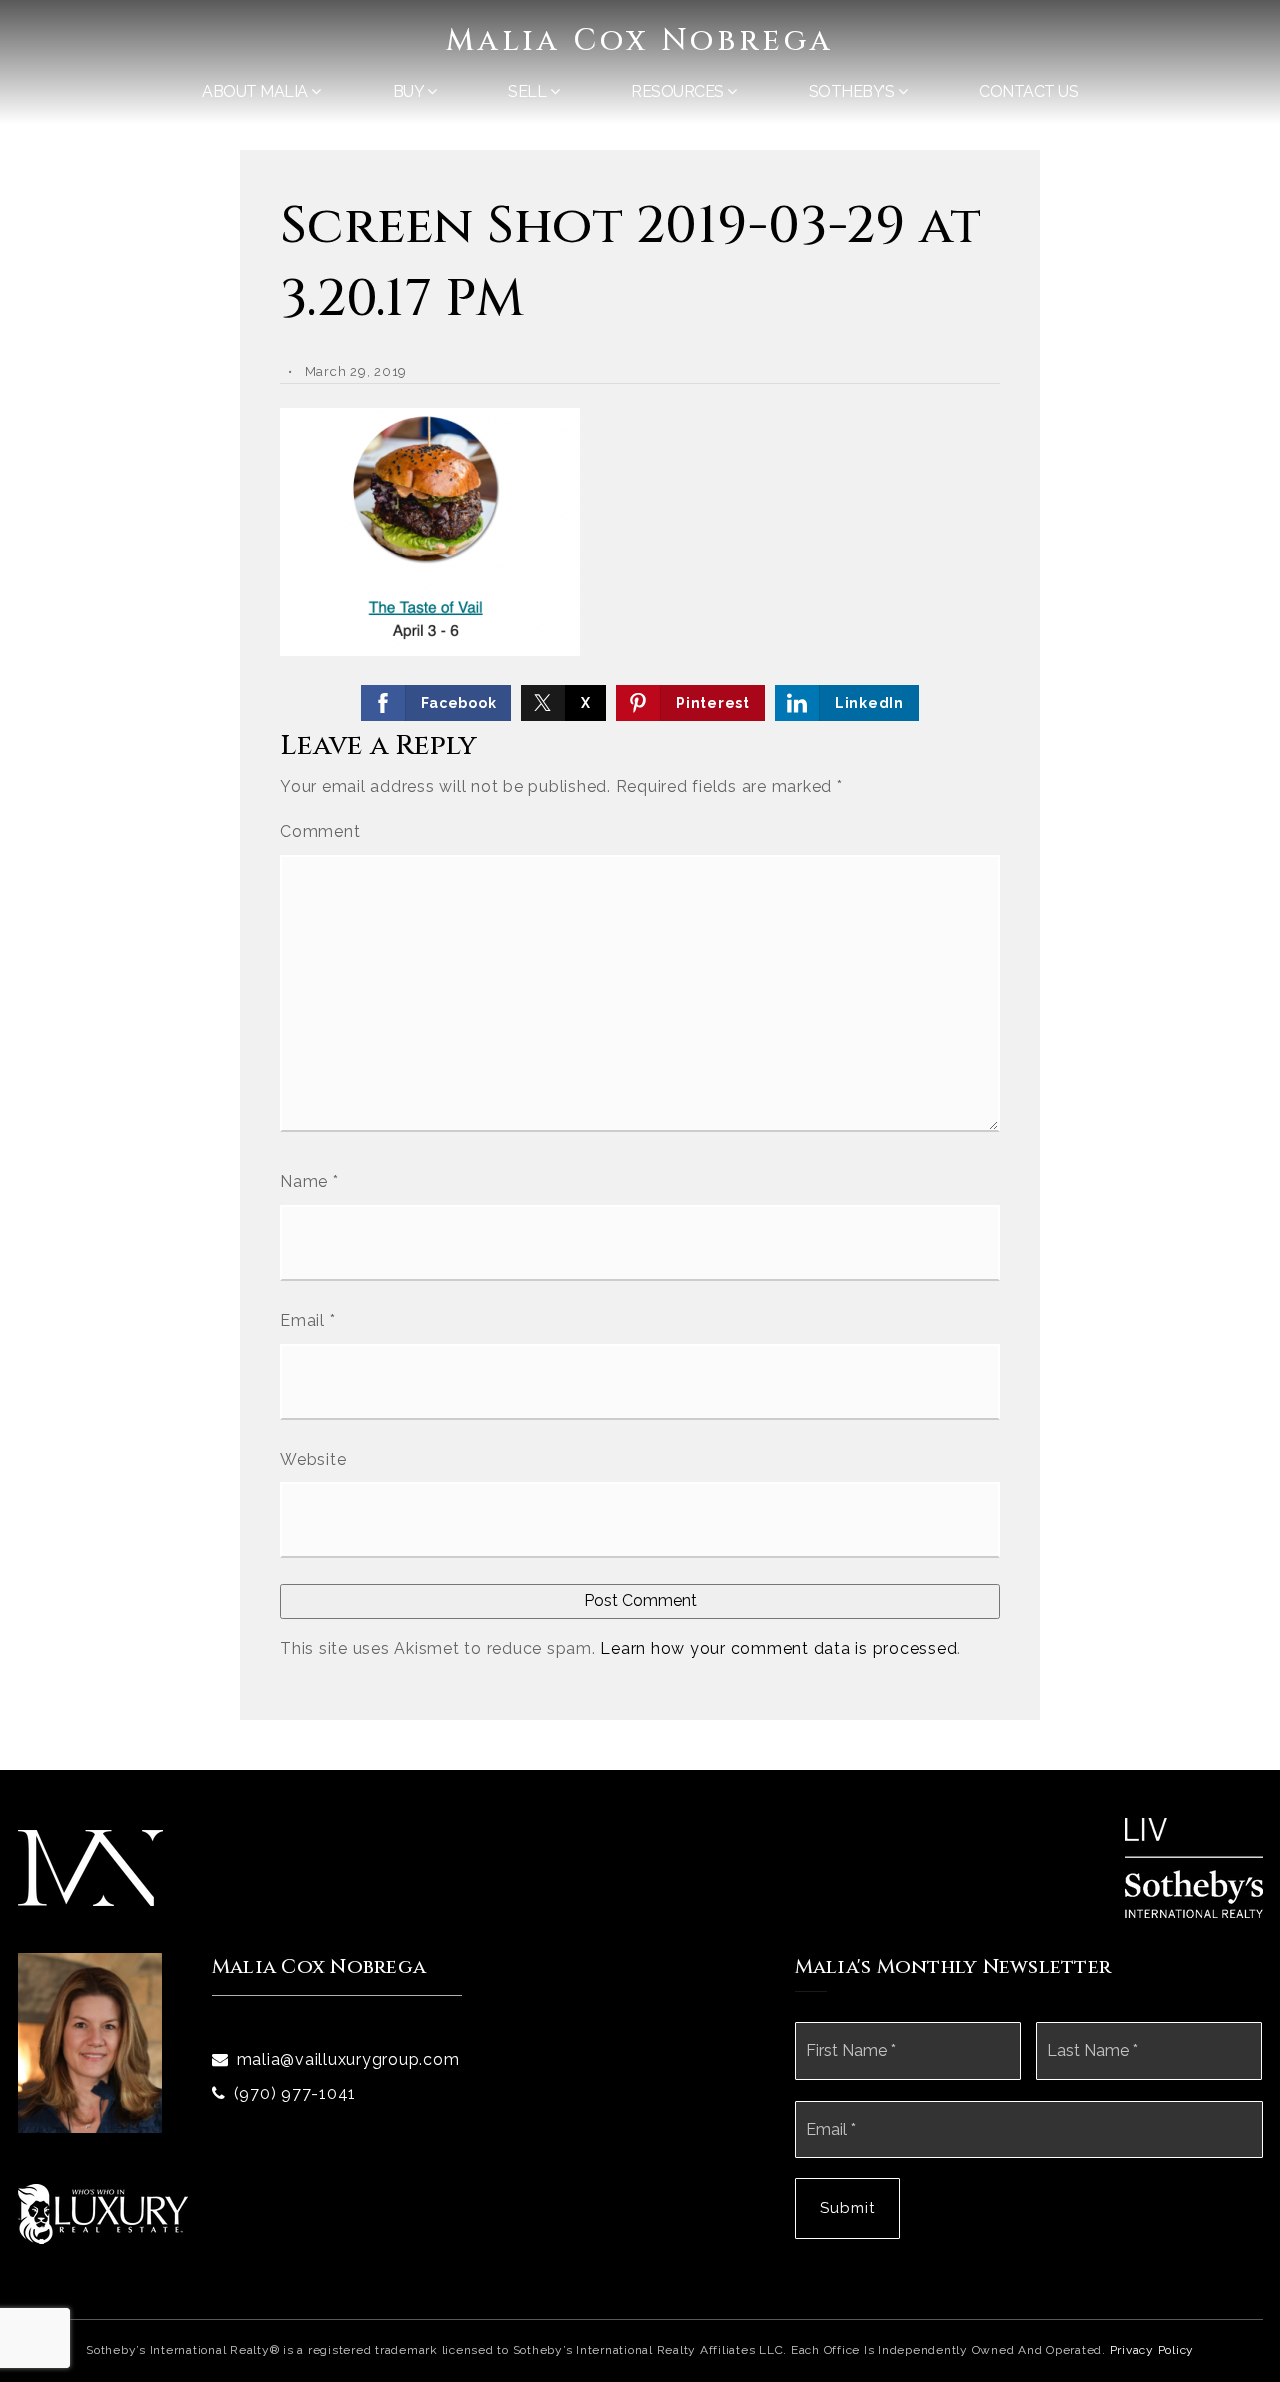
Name (309, 1181)
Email (307, 1320)
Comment (320, 831)
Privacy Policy (1152, 2350)
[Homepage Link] (90, 1866)
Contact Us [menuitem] (1028, 91)
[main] (640, 885)
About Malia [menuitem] (256, 91)
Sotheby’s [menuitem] (853, 91)
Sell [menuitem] (529, 91)
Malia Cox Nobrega (640, 41)
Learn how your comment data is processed (778, 1648)
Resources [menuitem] (679, 91)
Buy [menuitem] (410, 91)
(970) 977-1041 (295, 2093)
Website (313, 1459)
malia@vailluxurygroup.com (348, 2059)
